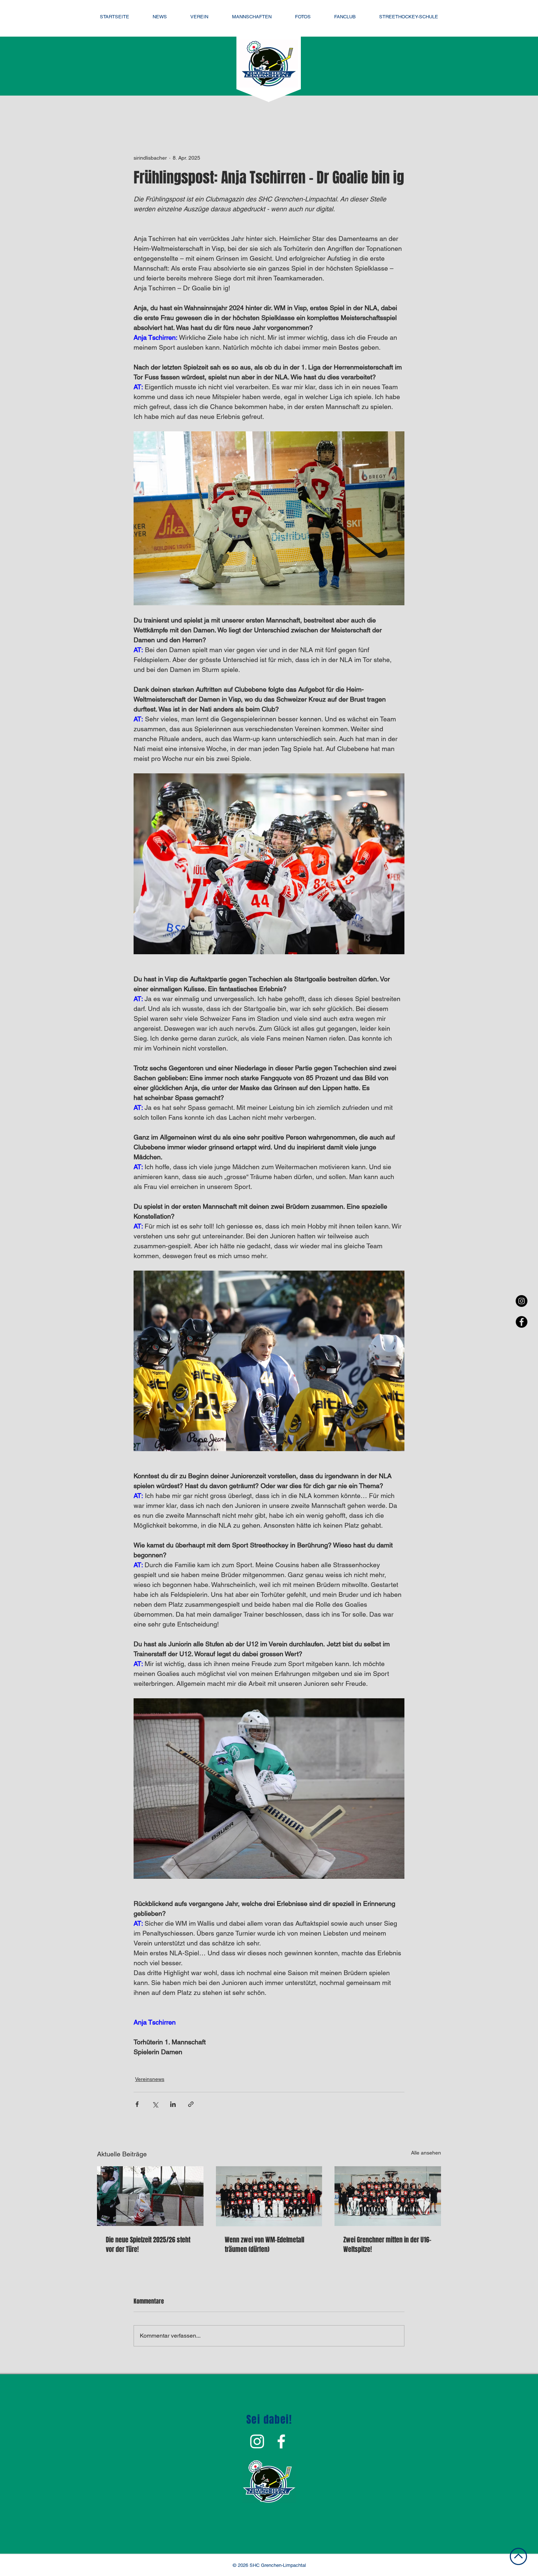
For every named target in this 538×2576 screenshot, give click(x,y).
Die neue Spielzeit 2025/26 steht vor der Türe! (148, 2245)
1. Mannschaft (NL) (146, 110)
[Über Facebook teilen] (137, 2104)
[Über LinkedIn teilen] (173, 2104)
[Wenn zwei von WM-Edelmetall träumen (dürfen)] (269, 2196)
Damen (195, 110)
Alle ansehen (426, 2153)
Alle (102, 110)
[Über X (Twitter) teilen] (155, 2104)
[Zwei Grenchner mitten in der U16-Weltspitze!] (388, 2196)
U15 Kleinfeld (285, 110)
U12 (375, 110)
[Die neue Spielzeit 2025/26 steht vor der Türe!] (150, 2196)
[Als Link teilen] (191, 2104)
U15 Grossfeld (336, 110)
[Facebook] (522, 1322)
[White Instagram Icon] (257, 2441)
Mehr (401, 110)
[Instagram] (522, 1301)
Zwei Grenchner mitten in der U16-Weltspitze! (387, 2245)
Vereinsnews (236, 110)
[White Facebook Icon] (281, 2441)
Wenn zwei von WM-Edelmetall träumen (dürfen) (264, 2245)
